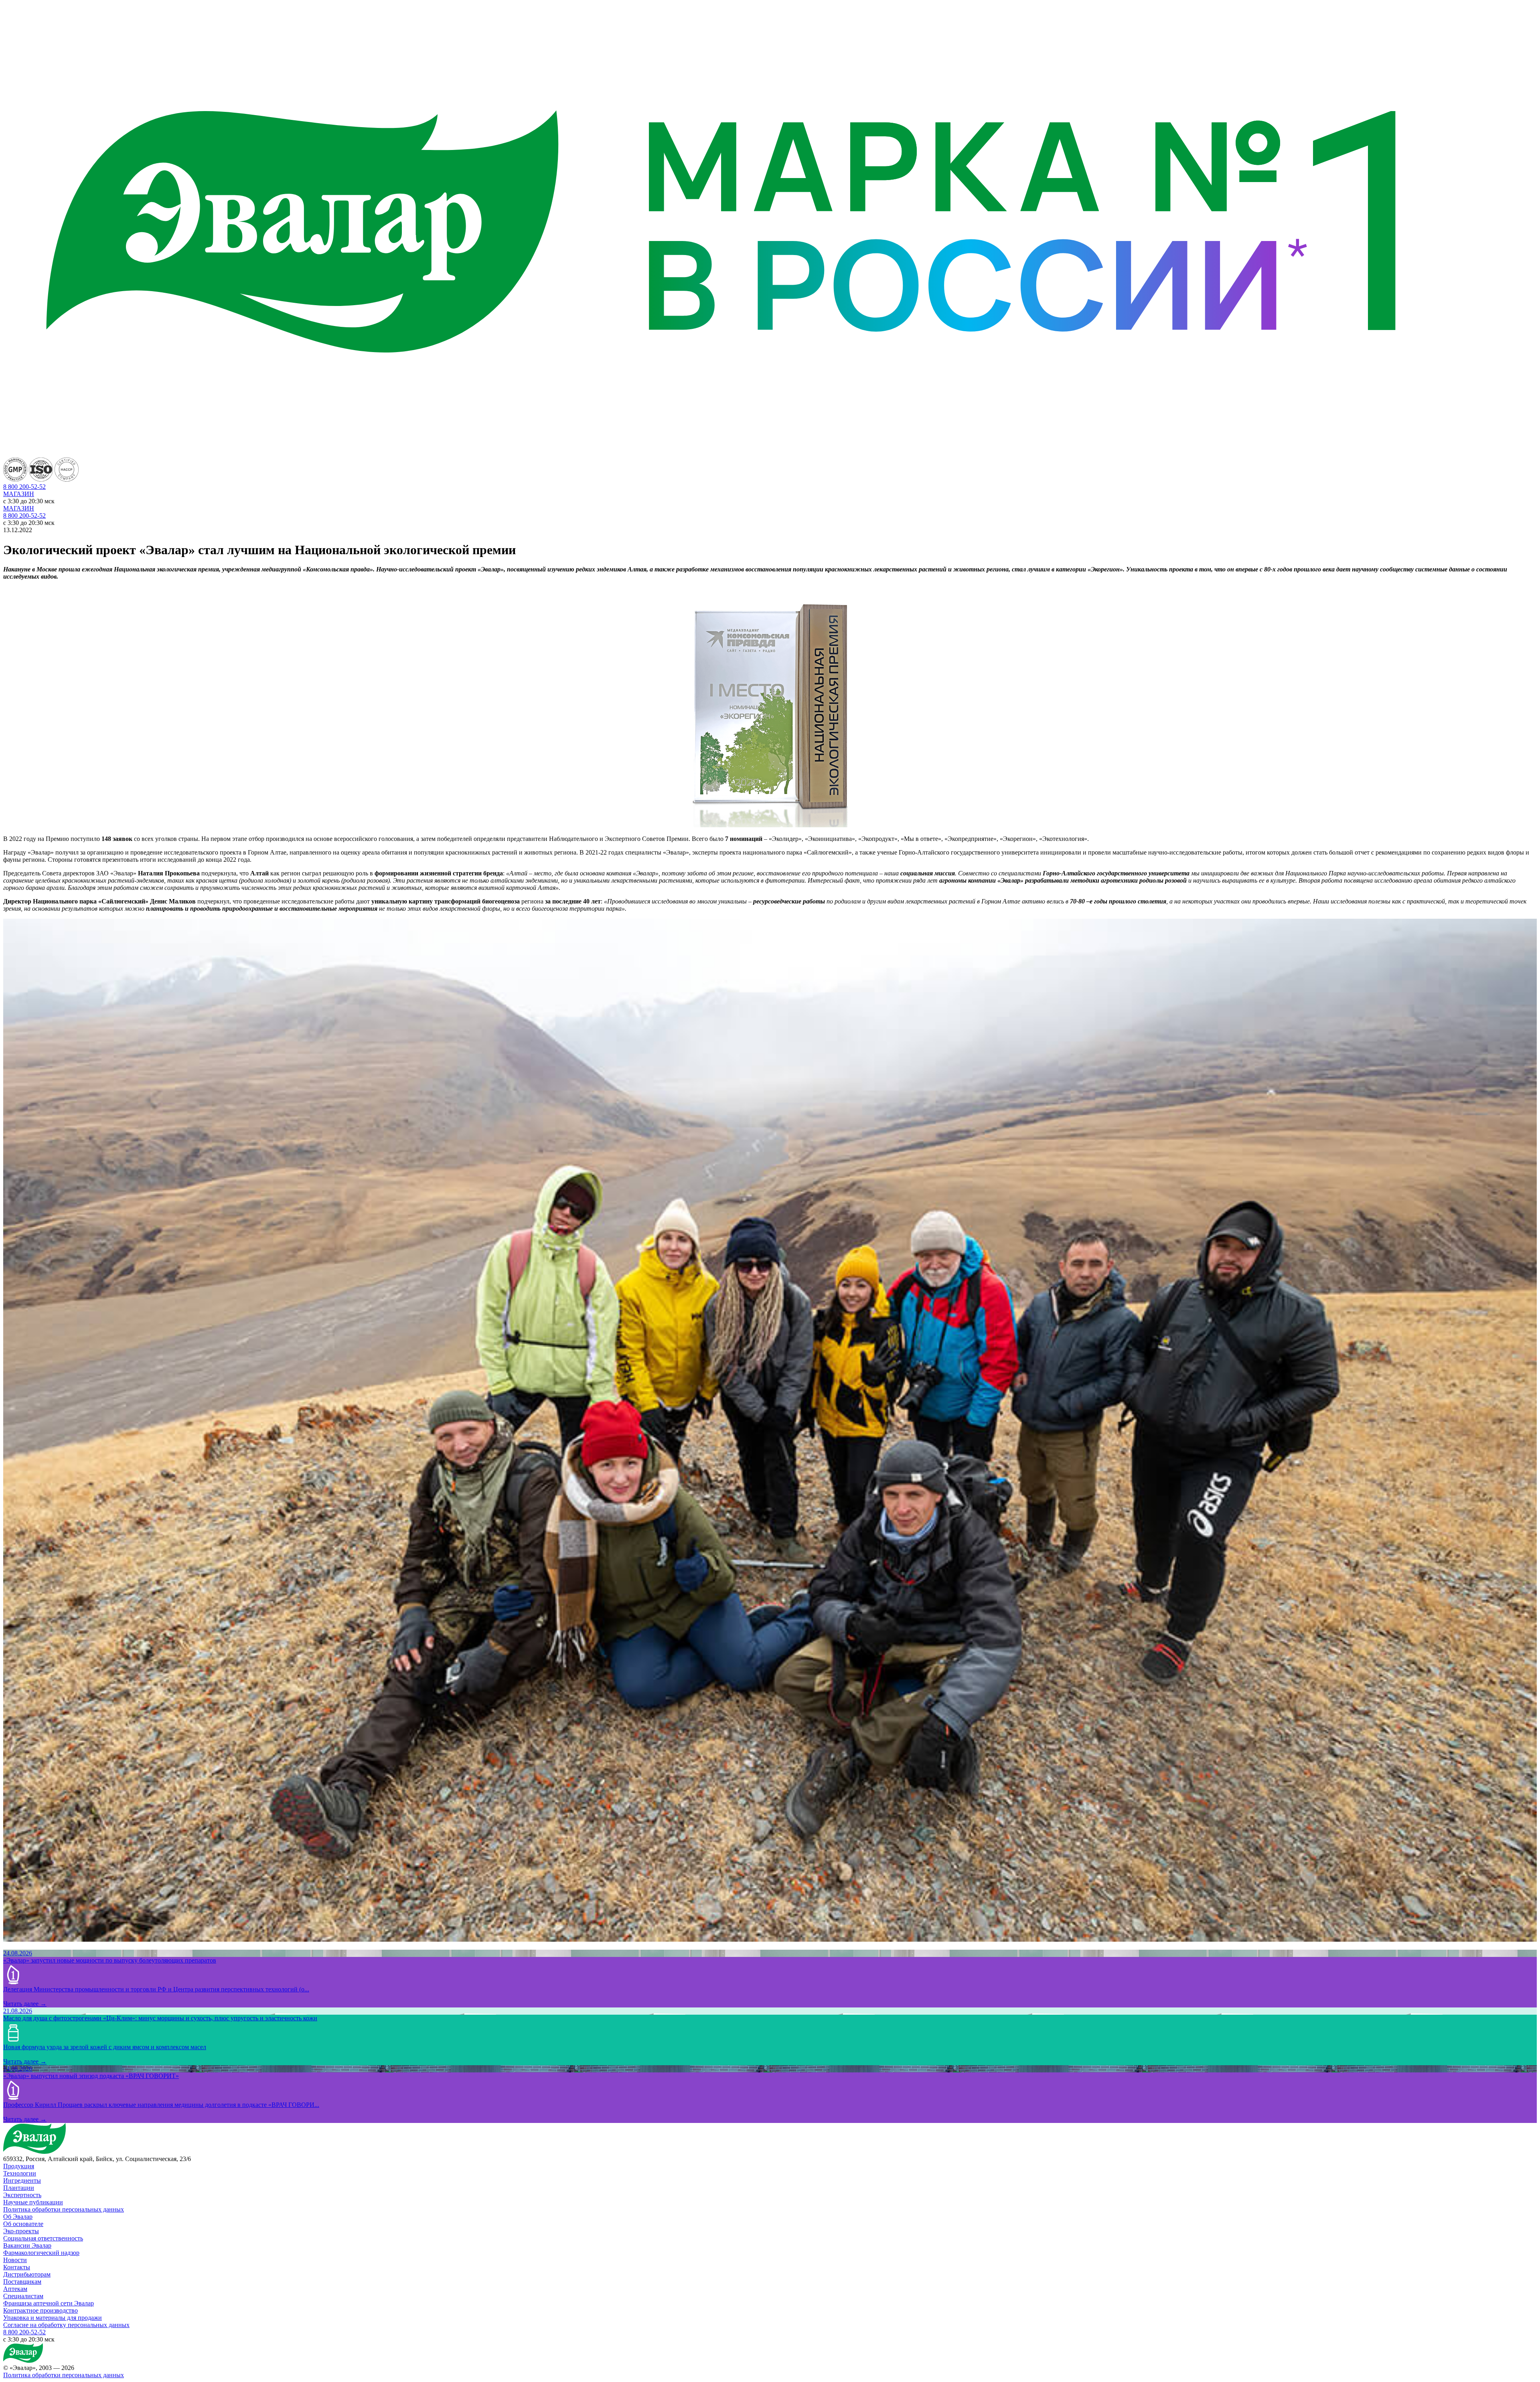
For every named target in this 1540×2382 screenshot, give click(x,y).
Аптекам (15, 2289)
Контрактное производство (41, 2310)
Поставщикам (22, 2282)
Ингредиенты (22, 2180)
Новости (15, 2260)
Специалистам (23, 2296)
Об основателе (23, 2224)
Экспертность (22, 2195)
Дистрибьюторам (27, 2274)
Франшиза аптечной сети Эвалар (49, 2303)
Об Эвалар (18, 2217)
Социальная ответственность (43, 2238)
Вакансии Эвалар (27, 2245)
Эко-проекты (21, 2231)
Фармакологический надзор (41, 2253)
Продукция (19, 2166)
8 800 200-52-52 (24, 515)
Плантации (19, 2188)
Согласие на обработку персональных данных (66, 2325)
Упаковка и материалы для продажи (53, 2318)
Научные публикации (33, 2202)
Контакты (17, 2267)
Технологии (20, 2173)
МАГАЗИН (19, 494)
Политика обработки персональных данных (64, 2209)
